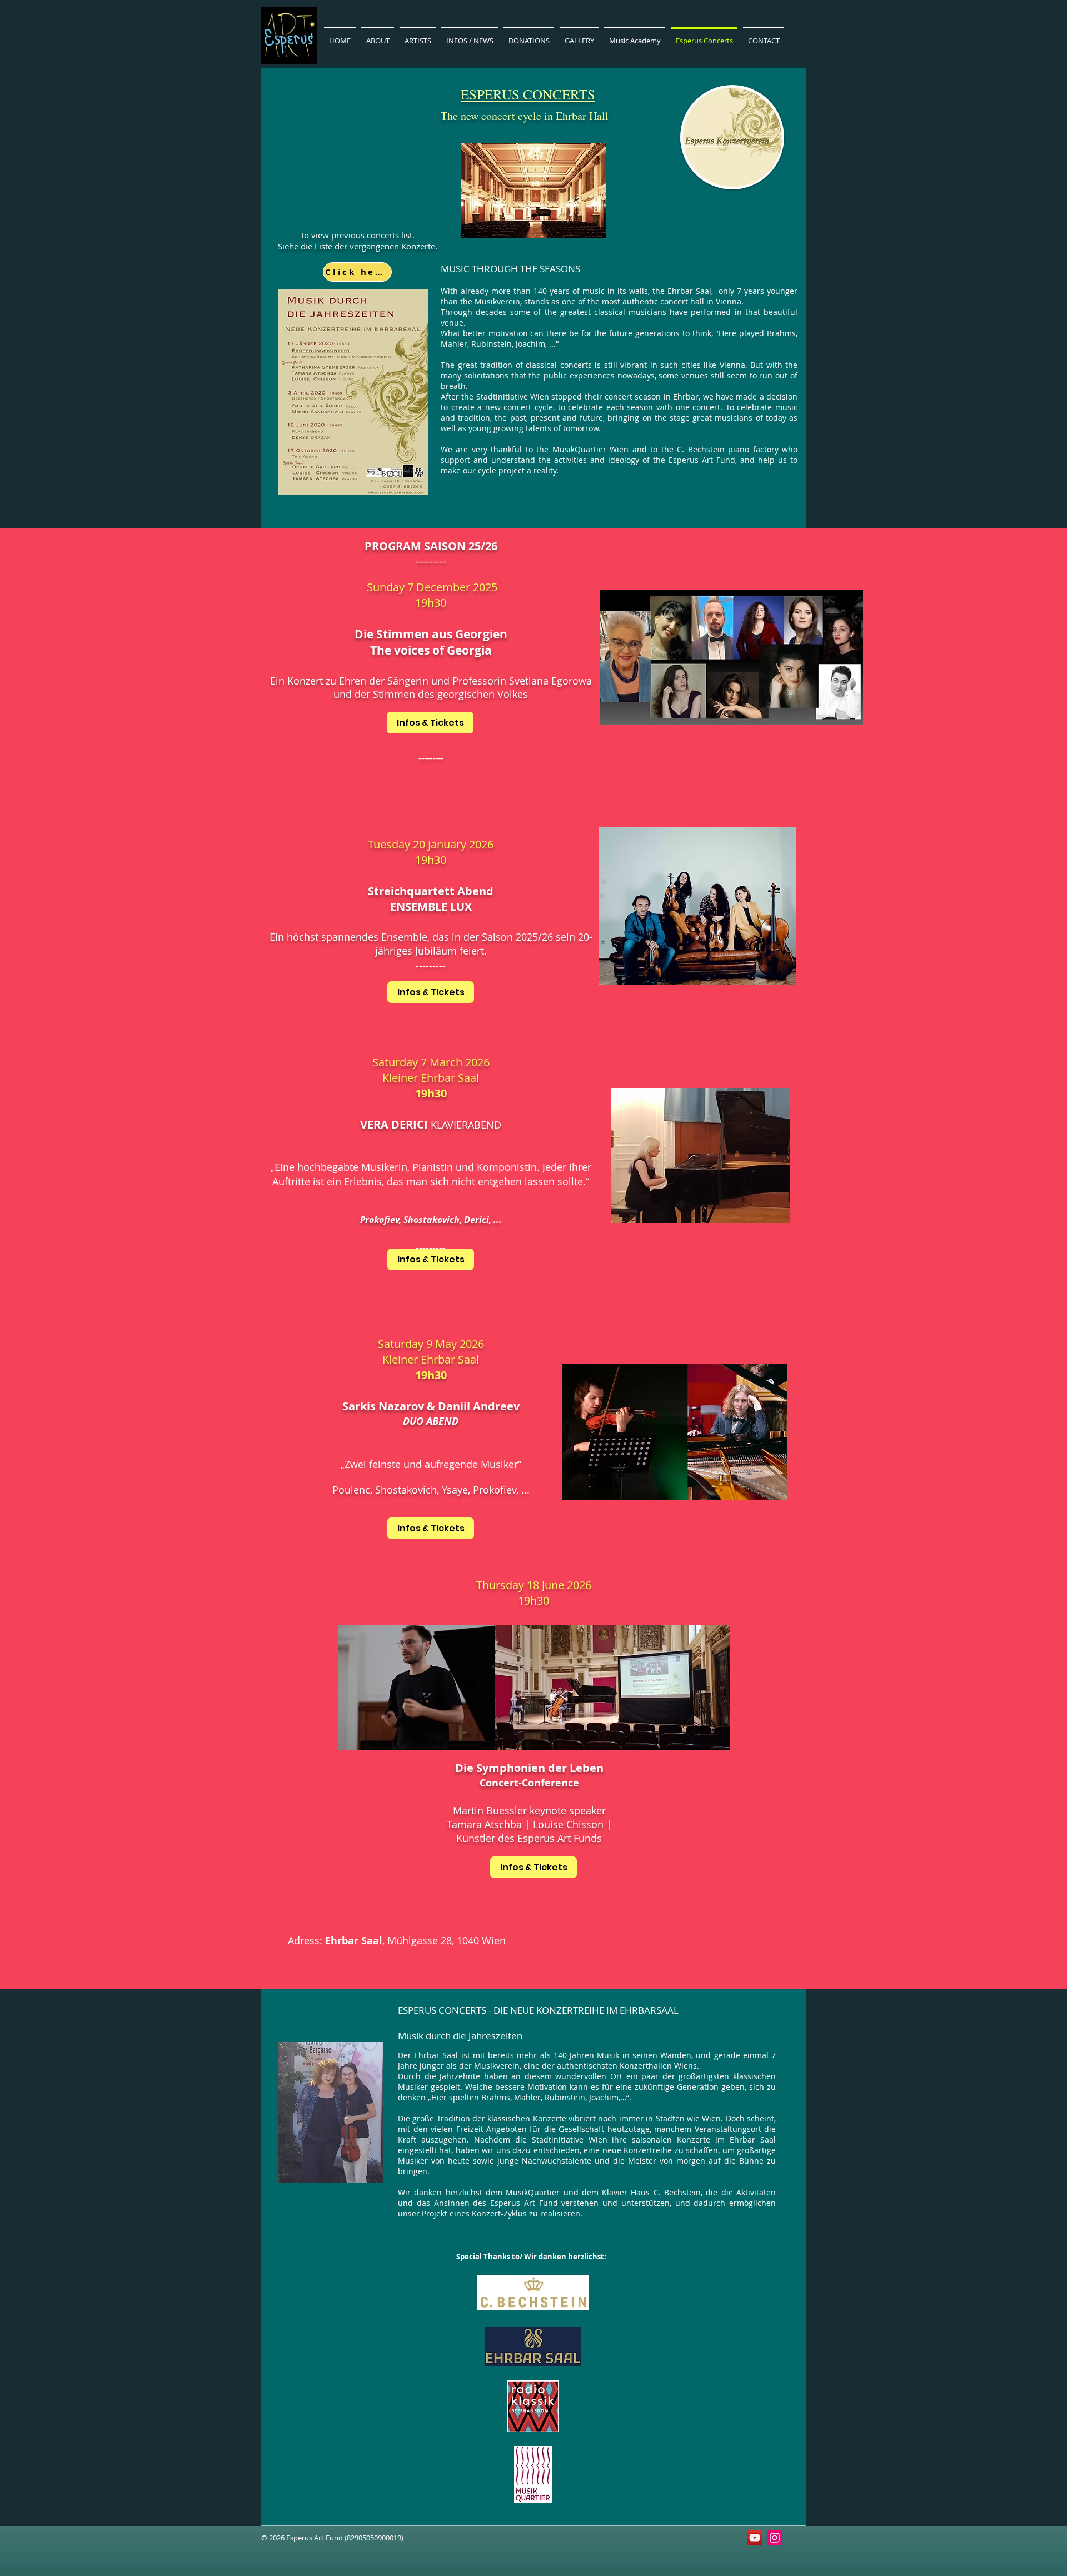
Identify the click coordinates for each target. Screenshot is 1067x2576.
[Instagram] (775, 2538)
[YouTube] (755, 2538)
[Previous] (63, 1259)
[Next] (1004, 1259)
